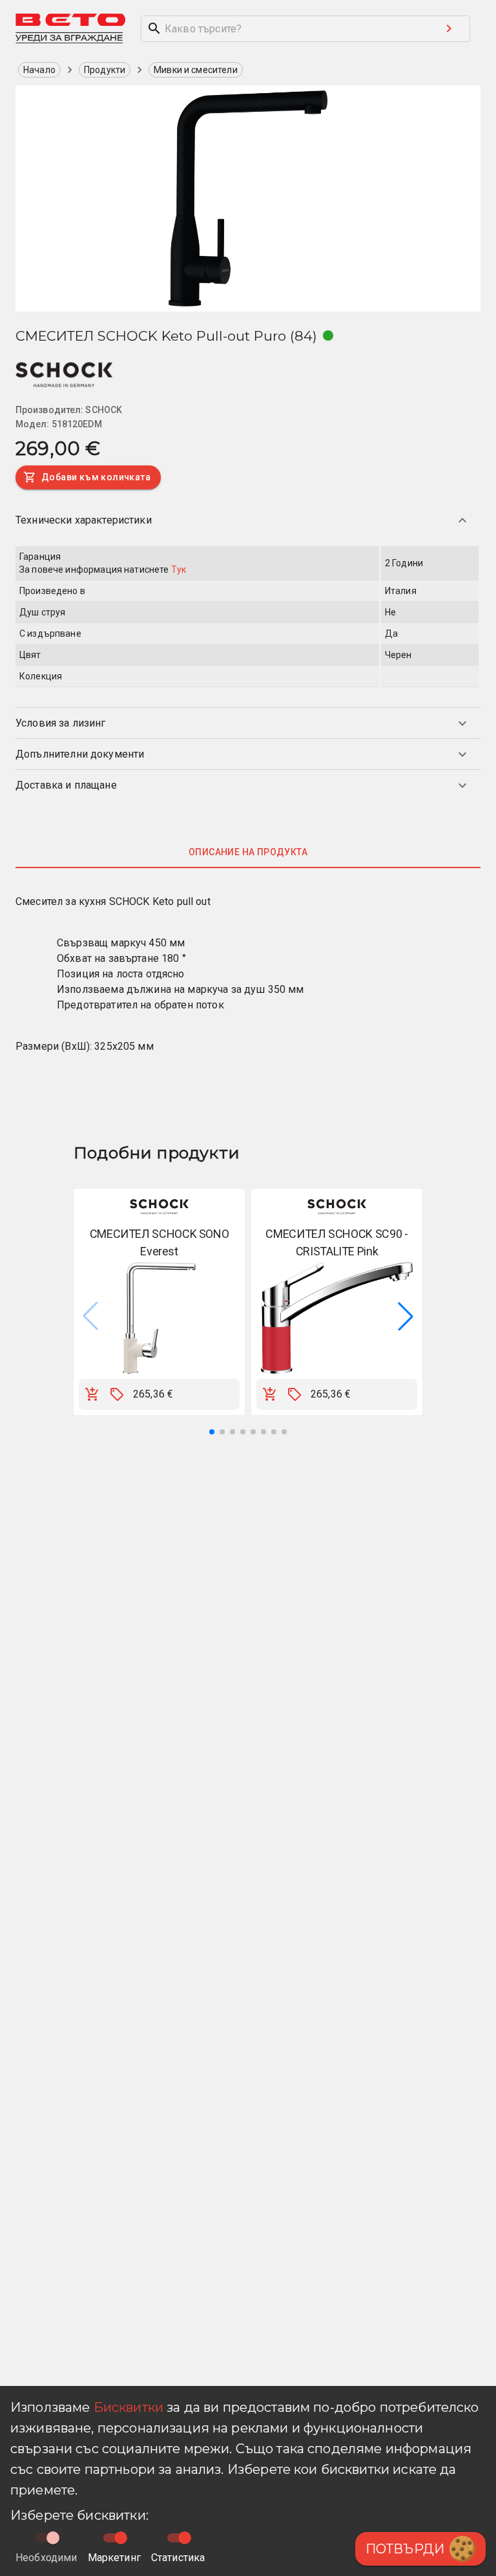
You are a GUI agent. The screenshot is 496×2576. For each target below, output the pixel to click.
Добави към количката (96, 477)
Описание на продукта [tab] (248, 852)
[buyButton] (92, 1394)
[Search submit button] (449, 28)
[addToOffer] (117, 1394)
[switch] (121, 2538)
